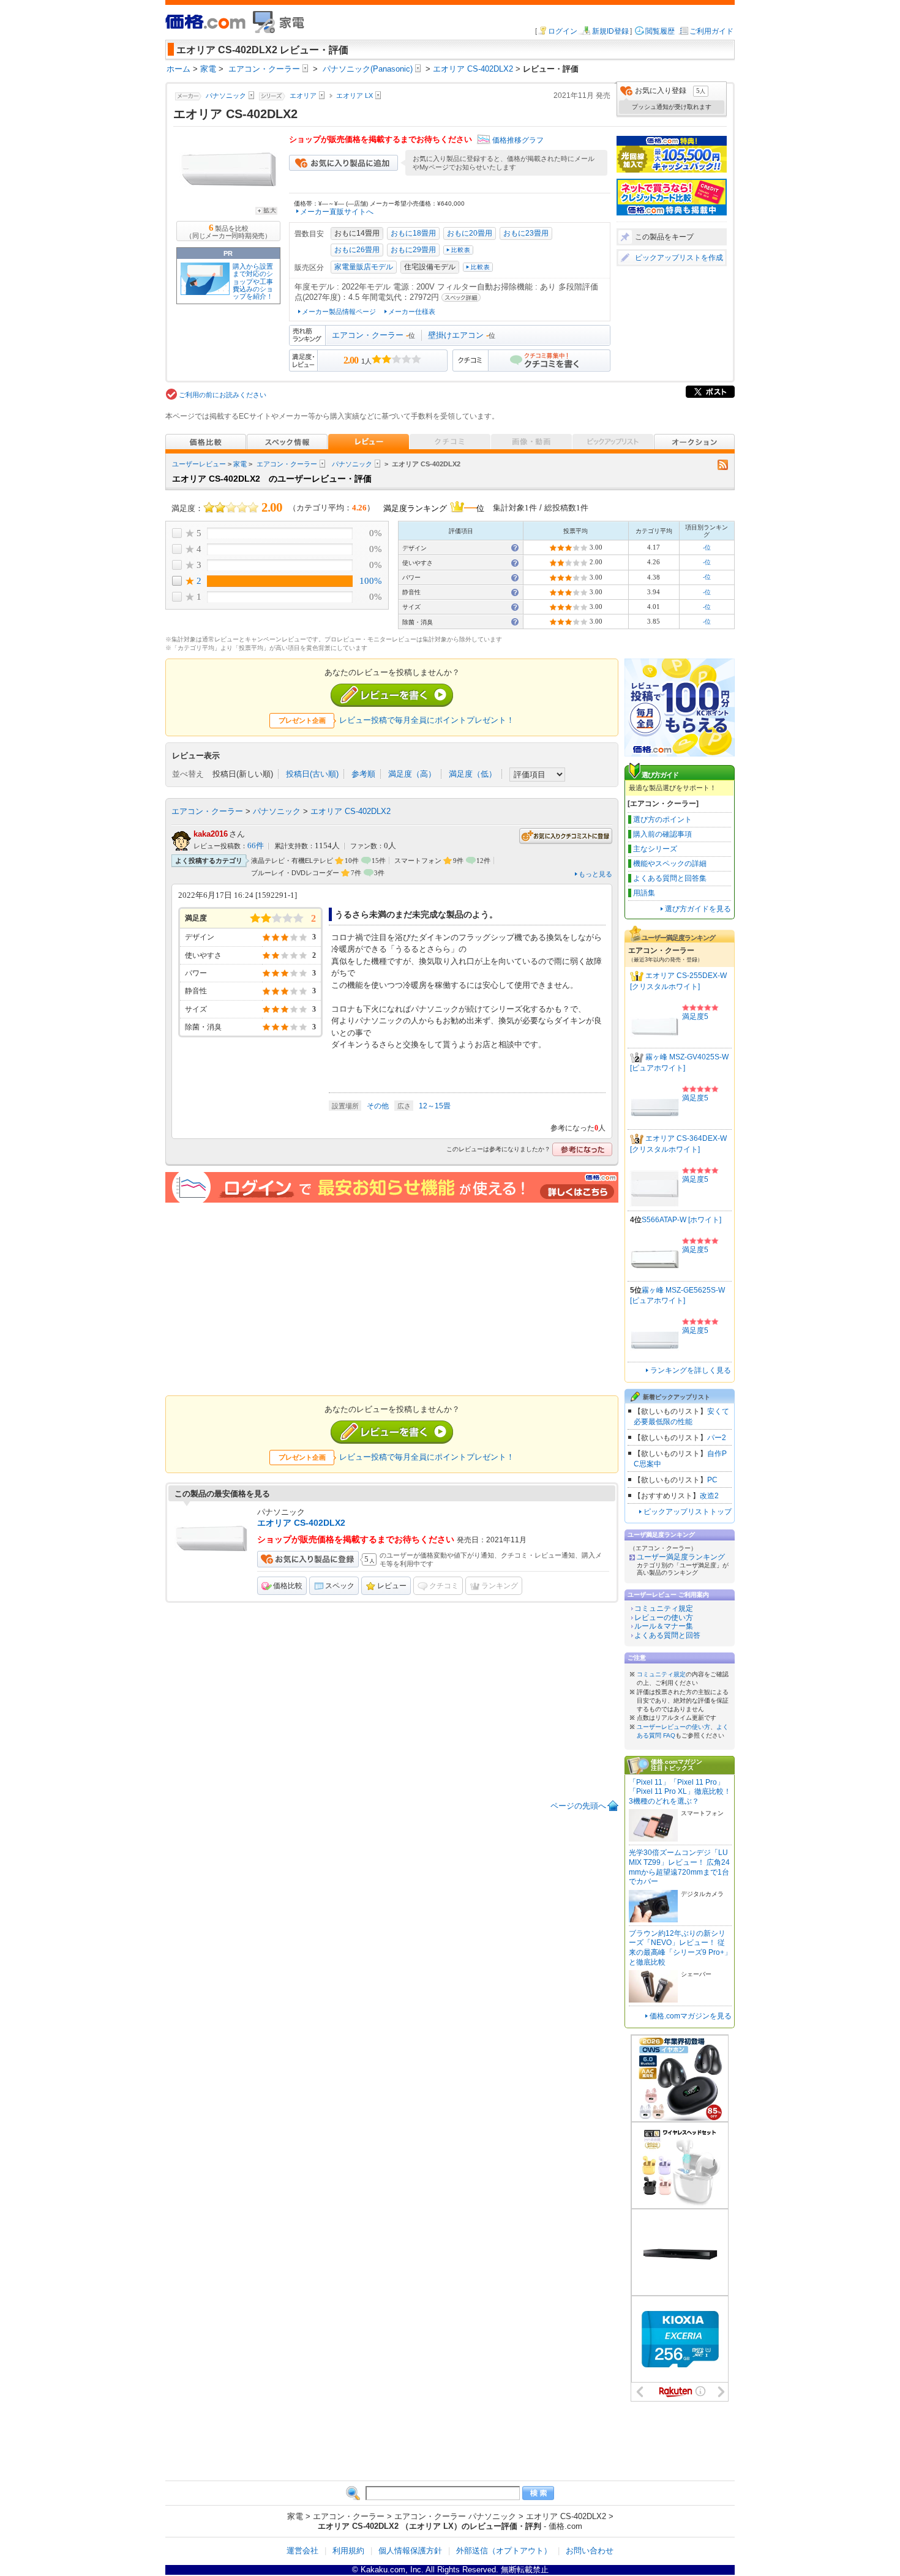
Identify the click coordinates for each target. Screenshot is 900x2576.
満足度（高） (412, 774)
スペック (340, 1586)
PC (712, 1480)
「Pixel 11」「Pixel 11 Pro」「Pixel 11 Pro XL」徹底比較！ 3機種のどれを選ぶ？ (680, 1792)
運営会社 (302, 2551)
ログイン (563, 31)
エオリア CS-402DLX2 (351, 811)
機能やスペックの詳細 (670, 864)
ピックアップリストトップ (688, 1512)
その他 (378, 1106)
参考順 (363, 774)
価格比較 (288, 1586)
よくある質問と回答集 (670, 878)
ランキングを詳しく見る (691, 1370)
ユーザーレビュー (199, 464)
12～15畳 (435, 1106)
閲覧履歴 (660, 31)
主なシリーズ (655, 849)
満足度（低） (473, 774)
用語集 (644, 893)
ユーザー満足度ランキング (681, 1557)
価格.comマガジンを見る (691, 2016)
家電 (240, 464)
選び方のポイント (662, 819)
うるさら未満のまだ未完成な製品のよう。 (416, 914)
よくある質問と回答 (667, 1635)
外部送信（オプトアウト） (504, 2551)
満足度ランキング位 (434, 507)
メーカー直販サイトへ (337, 212)
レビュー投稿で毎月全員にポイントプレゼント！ (427, 720)
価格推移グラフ (518, 140)
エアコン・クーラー (368, 335)
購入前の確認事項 (662, 834)
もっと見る (595, 874)
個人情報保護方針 (410, 2551)
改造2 (709, 1496)
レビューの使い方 (664, 1618)
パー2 (717, 1438)
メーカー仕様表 (412, 312)
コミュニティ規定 (664, 1608)
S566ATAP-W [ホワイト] (681, 1220)
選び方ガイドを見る (698, 909)
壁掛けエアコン (456, 335)
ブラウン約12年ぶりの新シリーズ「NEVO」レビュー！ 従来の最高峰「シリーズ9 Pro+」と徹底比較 (680, 1948)
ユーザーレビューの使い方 (673, 1727)
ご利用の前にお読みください (223, 395)
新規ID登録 (610, 31)
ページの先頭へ (578, 1806)
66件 (256, 846)
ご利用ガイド (711, 31)
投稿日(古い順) (312, 774)
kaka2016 (211, 834)
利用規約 (348, 2551)
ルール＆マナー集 (664, 1626)
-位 (707, 547)
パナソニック (352, 464)
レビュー (392, 1586)
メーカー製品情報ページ (339, 312)
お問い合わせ (590, 2551)
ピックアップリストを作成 (679, 258)
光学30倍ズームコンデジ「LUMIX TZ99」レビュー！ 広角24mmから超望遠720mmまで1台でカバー (679, 1867)
